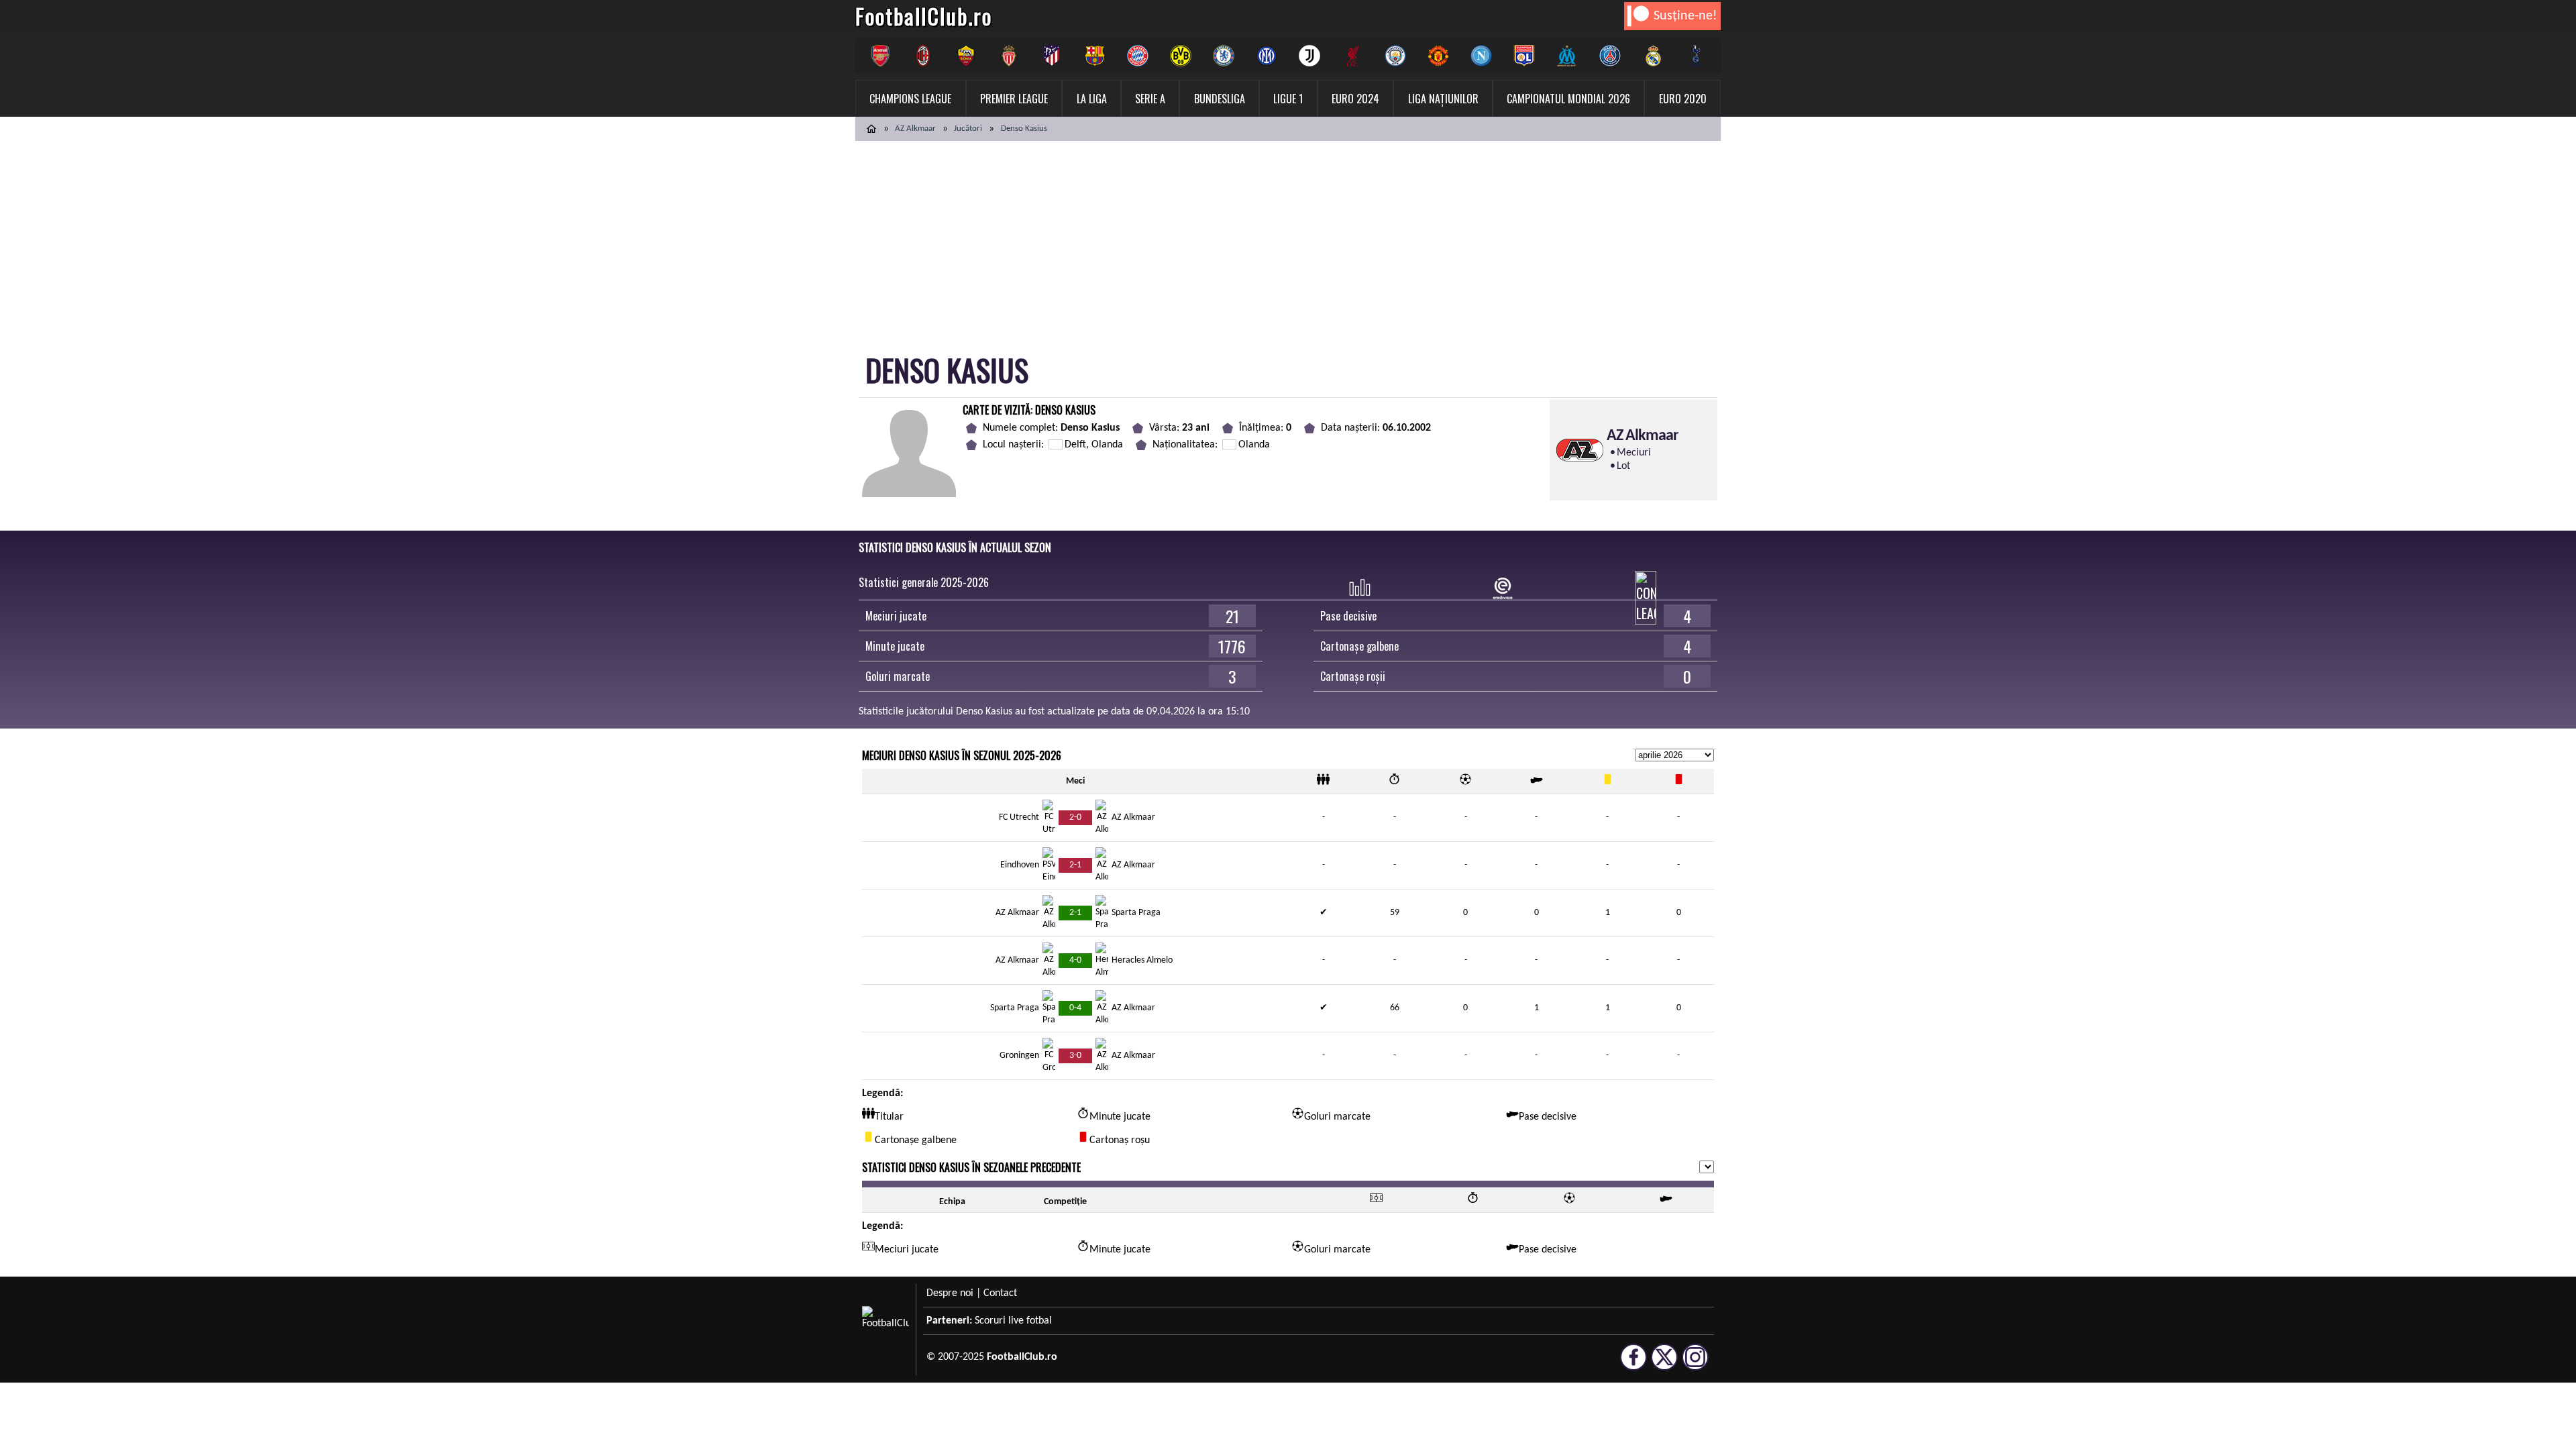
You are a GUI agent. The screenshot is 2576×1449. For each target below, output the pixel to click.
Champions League (910, 99)
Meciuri (1634, 453)
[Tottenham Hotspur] (1696, 56)
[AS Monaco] (1009, 56)
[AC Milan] (923, 56)
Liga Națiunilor (1443, 99)
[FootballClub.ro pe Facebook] (1633, 1364)
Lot (1623, 466)
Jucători (968, 128)
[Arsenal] (880, 56)
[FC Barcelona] (1095, 56)
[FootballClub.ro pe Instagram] (1695, 1364)
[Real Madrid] (1653, 56)
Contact (1000, 1293)
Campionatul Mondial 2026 (1568, 99)
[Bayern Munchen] (1138, 56)
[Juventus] (1309, 56)
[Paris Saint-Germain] (1610, 56)
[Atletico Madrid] (1052, 56)
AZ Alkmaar (915, 128)
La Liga (1092, 99)
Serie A (1150, 99)
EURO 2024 (1355, 99)
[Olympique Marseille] (1567, 56)
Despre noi (950, 1293)
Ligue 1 (1288, 99)
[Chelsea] (1224, 56)
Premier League (1014, 99)
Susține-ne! (1685, 16)
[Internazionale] (1267, 56)
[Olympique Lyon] (1524, 56)
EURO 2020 (1683, 99)
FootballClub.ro (924, 16)
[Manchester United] (1438, 56)
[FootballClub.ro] (871, 129)
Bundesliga (1220, 99)
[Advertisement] (1288, 241)
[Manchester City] (1395, 56)
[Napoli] (1481, 56)
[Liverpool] (1352, 56)
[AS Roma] (966, 56)
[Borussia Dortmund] (1181, 56)
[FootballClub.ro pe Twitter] (1664, 1364)
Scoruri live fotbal (1013, 1321)
